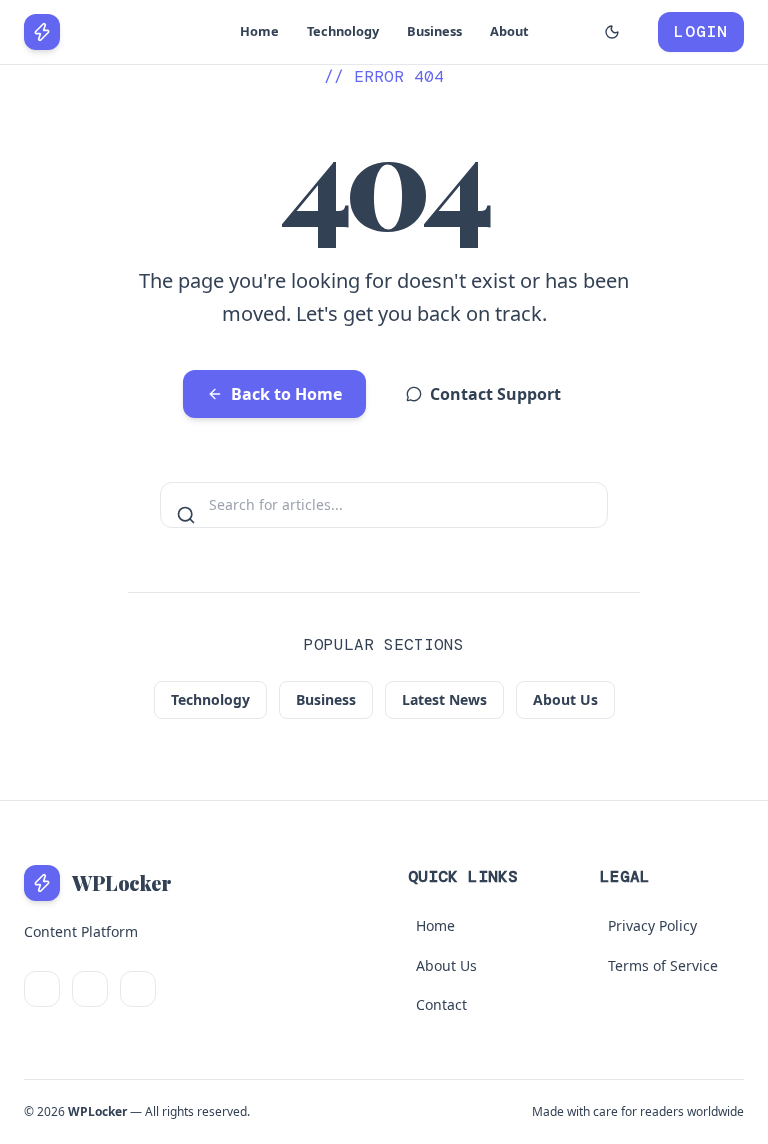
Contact (441, 1004)
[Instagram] (138, 989)
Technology (343, 31)
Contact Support (495, 394)
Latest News (444, 699)
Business (434, 31)
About (509, 31)
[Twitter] (42, 989)
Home (259, 31)
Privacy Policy (652, 925)
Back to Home (286, 394)
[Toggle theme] (612, 32)
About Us (565, 699)
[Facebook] (90, 989)
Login (701, 31)
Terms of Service (663, 965)
